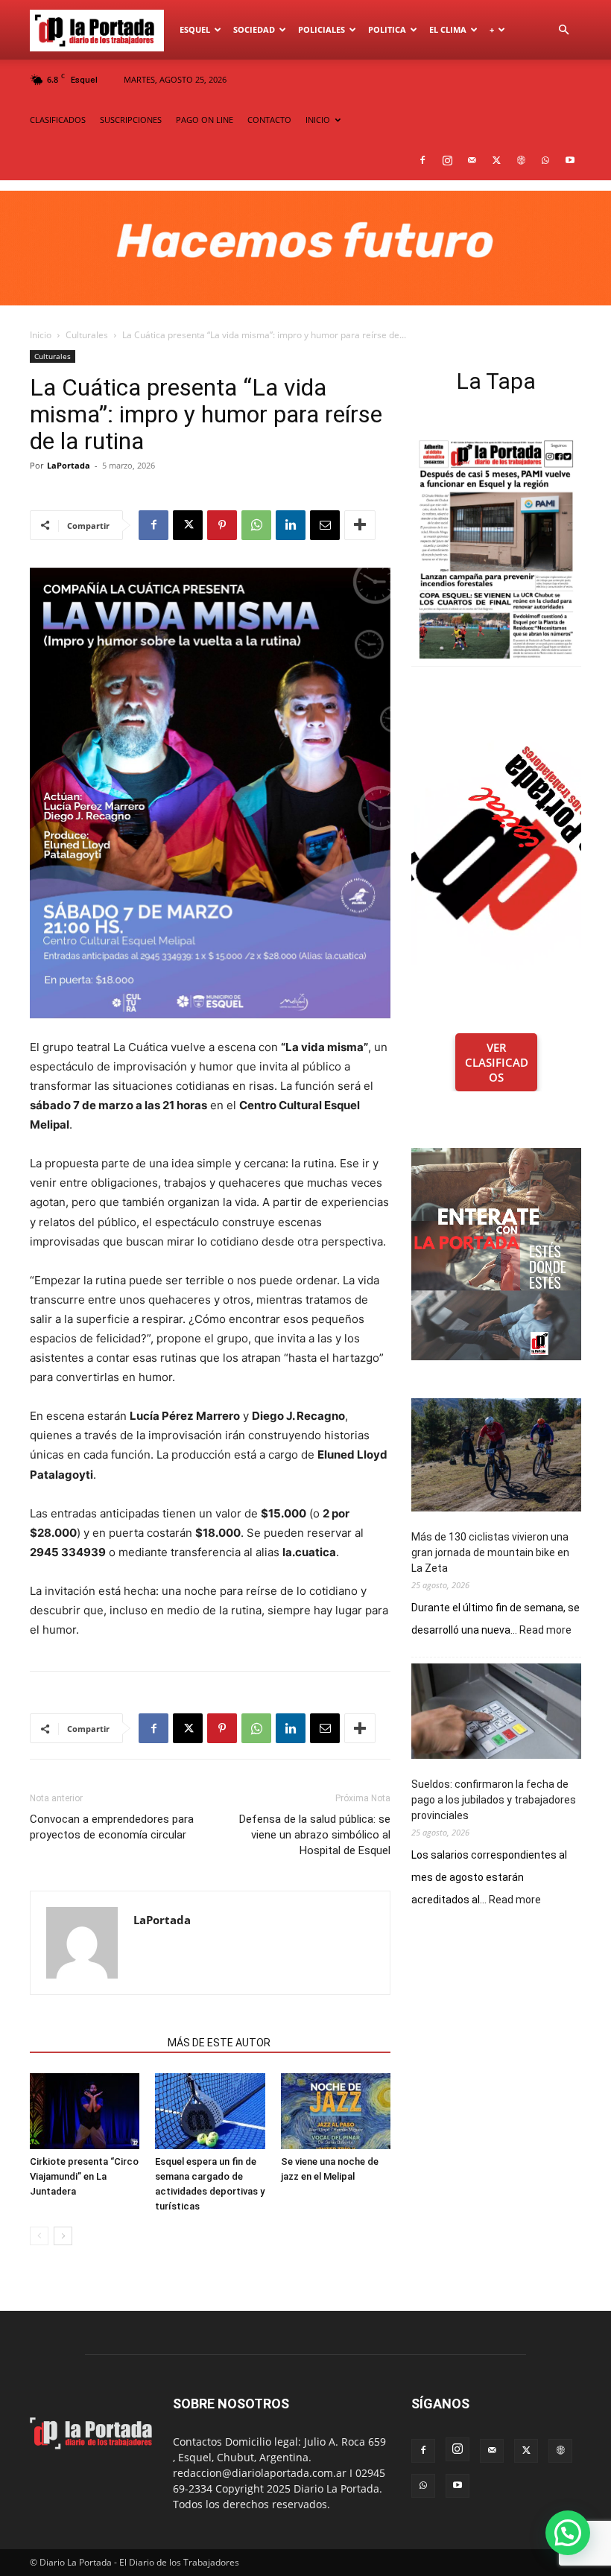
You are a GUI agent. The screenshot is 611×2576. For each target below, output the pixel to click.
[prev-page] (39, 2236)
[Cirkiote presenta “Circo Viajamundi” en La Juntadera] (85, 2111)
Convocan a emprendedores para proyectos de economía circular (112, 1827)
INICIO (318, 120)
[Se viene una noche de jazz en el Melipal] (336, 2111)
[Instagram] (447, 160)
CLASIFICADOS (58, 120)
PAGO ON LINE (205, 120)
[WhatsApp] (545, 160)
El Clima (448, 29)
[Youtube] (570, 160)
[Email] (325, 525)
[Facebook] (422, 160)
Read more (545, 1631)
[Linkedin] (291, 525)
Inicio (41, 335)
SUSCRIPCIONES (131, 120)
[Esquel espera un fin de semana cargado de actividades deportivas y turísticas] (210, 2111)
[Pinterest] (222, 525)
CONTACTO (269, 120)
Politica (387, 29)
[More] (360, 525)
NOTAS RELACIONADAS (94, 2043)
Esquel (195, 29)
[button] (563, 30)
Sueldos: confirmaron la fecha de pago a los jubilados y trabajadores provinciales (494, 1800)
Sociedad (254, 29)
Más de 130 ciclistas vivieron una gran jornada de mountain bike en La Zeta (490, 1552)
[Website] (521, 160)
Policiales (322, 29)
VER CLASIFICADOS (497, 1062)
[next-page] (63, 2236)
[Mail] (472, 160)
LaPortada (69, 465)
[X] (496, 160)
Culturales (87, 335)
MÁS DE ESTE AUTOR (219, 2043)
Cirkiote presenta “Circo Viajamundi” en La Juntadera (84, 2176)
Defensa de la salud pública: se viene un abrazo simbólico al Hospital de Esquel (315, 1835)
